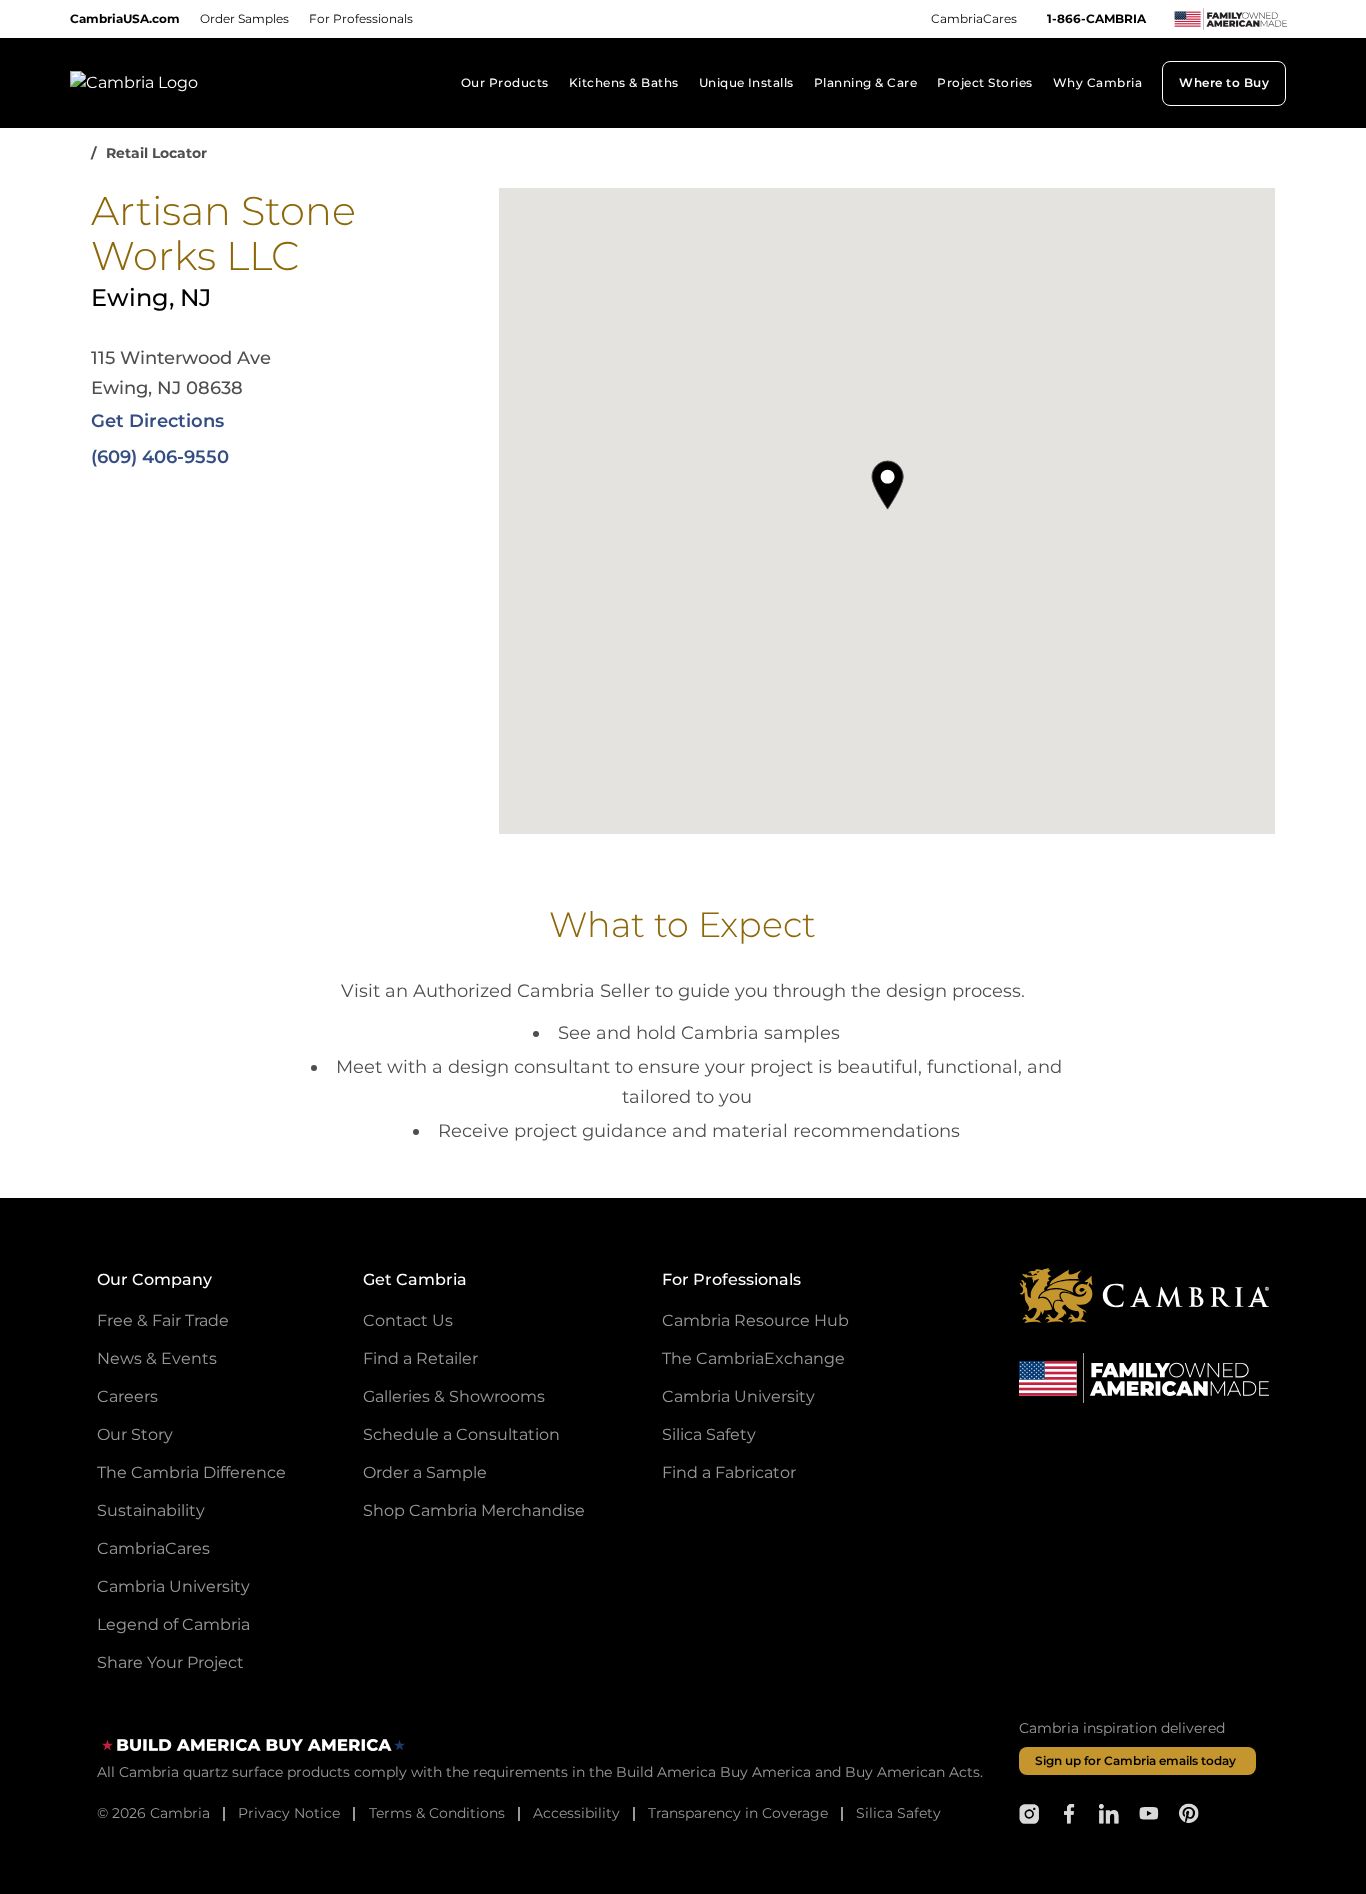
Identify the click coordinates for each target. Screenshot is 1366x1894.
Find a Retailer (420, 1358)
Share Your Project (170, 1662)
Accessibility (576, 1813)
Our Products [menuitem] (505, 82)
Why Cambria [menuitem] (1097, 82)
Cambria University (173, 1586)
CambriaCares (974, 18)
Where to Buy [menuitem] (1224, 82)
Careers (127, 1396)
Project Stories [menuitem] (984, 82)
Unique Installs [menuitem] (746, 82)
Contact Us (408, 1320)
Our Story (135, 1434)
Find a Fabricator (729, 1472)
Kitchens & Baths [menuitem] (624, 82)
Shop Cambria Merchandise (474, 1510)
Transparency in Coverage (738, 1813)
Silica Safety (709, 1434)
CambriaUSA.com (125, 18)
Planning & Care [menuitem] (865, 82)
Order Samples (244, 18)
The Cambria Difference (191, 1472)
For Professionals (361, 18)
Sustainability (151, 1510)
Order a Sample (425, 1472)
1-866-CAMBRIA (1096, 18)
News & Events (157, 1358)
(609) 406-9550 (160, 457)
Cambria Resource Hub (755, 1320)
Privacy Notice (289, 1813)
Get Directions (157, 421)
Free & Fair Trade (163, 1320)
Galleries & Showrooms (454, 1396)
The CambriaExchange (753, 1358)
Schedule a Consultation (461, 1434)
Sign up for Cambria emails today (1135, 1760)
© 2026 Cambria (153, 1813)
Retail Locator (156, 153)
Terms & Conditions (437, 1813)
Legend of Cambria (173, 1624)
